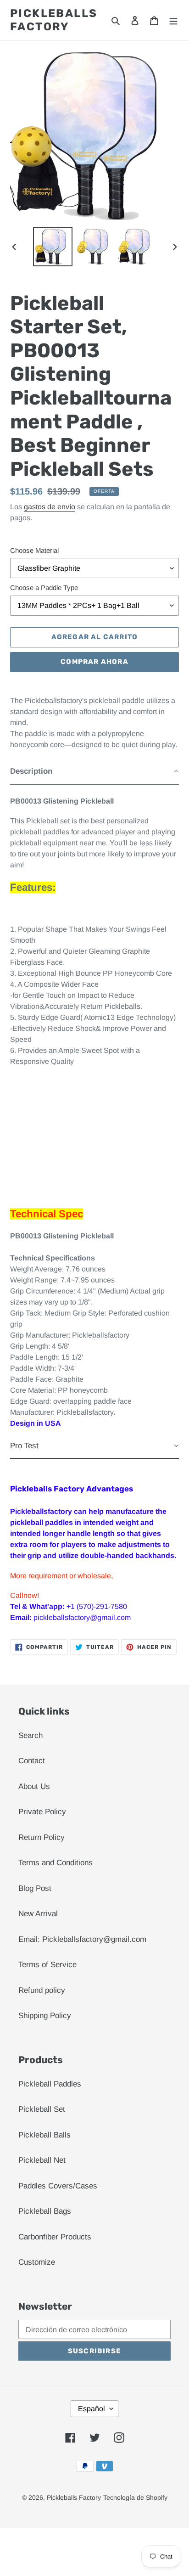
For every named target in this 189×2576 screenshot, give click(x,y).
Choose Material (34, 550)
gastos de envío (50, 507)
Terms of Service (47, 1965)
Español (92, 2409)
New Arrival (38, 1914)
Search (31, 1735)
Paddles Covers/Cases (58, 2186)
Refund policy (42, 1990)
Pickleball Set (42, 2109)
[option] (53, 247)
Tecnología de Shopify (135, 2497)
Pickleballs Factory (54, 20)
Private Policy (42, 1812)
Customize (37, 2262)
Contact (32, 1761)
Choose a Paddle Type (44, 588)
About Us (34, 1786)
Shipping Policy (45, 2016)
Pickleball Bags (45, 2211)
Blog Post (35, 1888)
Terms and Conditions (56, 1863)
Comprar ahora (94, 662)
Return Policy (42, 1837)
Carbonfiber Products (55, 2237)
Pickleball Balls (44, 2135)
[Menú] (173, 20)
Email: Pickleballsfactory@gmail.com (82, 1939)
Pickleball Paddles (50, 2084)
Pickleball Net (42, 2160)
